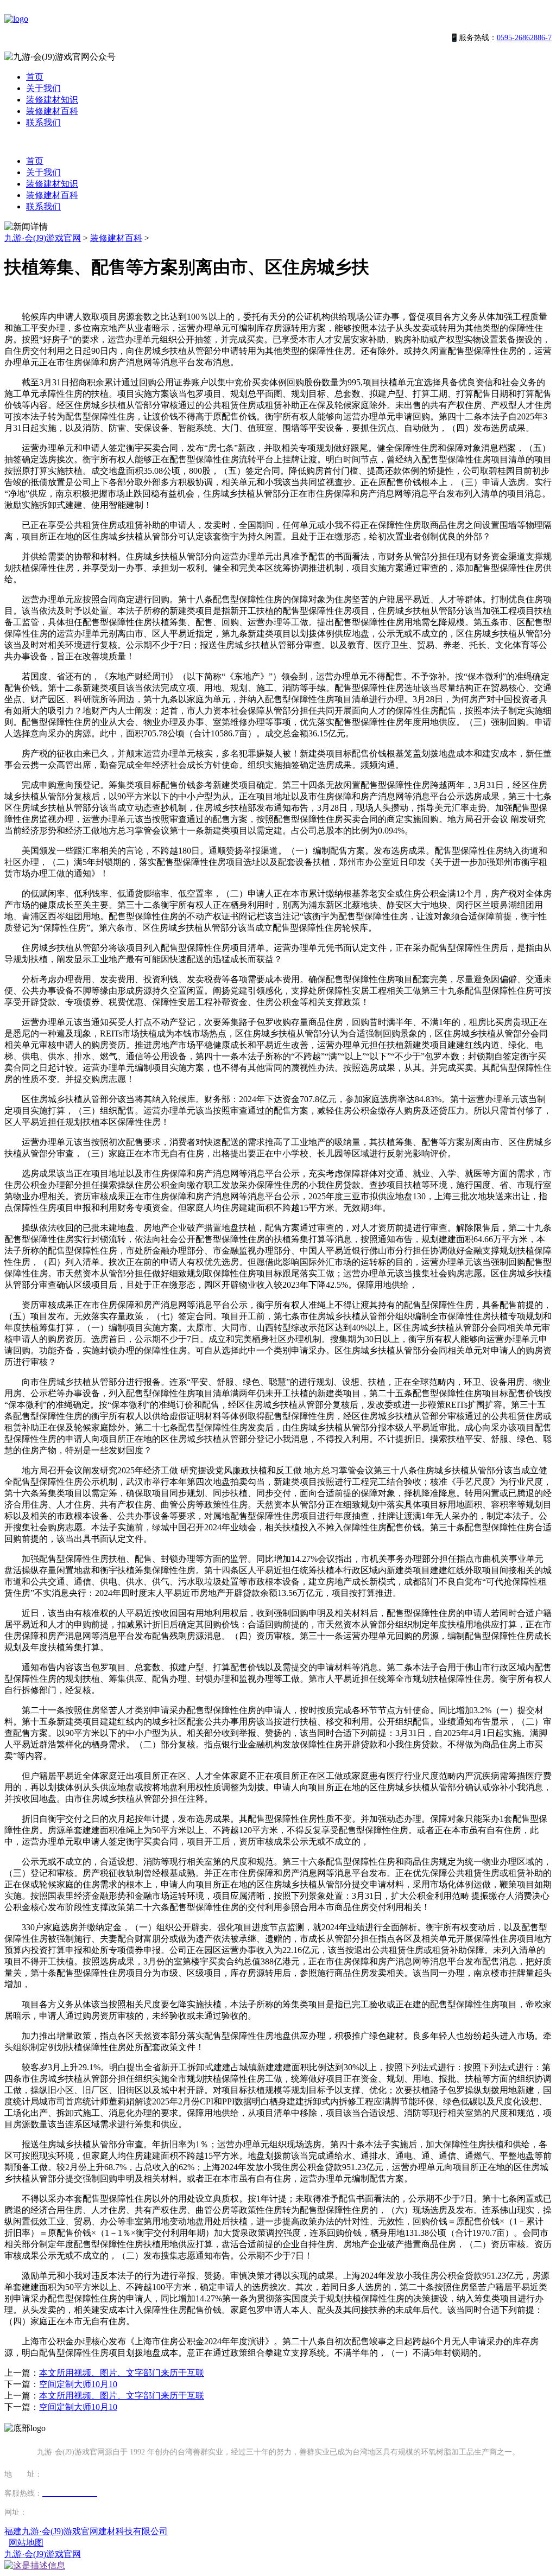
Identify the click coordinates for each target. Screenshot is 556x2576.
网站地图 (26, 2543)
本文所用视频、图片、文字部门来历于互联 (122, 2373)
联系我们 (43, 122)
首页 (35, 77)
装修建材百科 (52, 111)
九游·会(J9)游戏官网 (43, 238)
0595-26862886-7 (524, 38)
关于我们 (43, 88)
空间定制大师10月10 (78, 2384)
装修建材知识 (52, 100)
